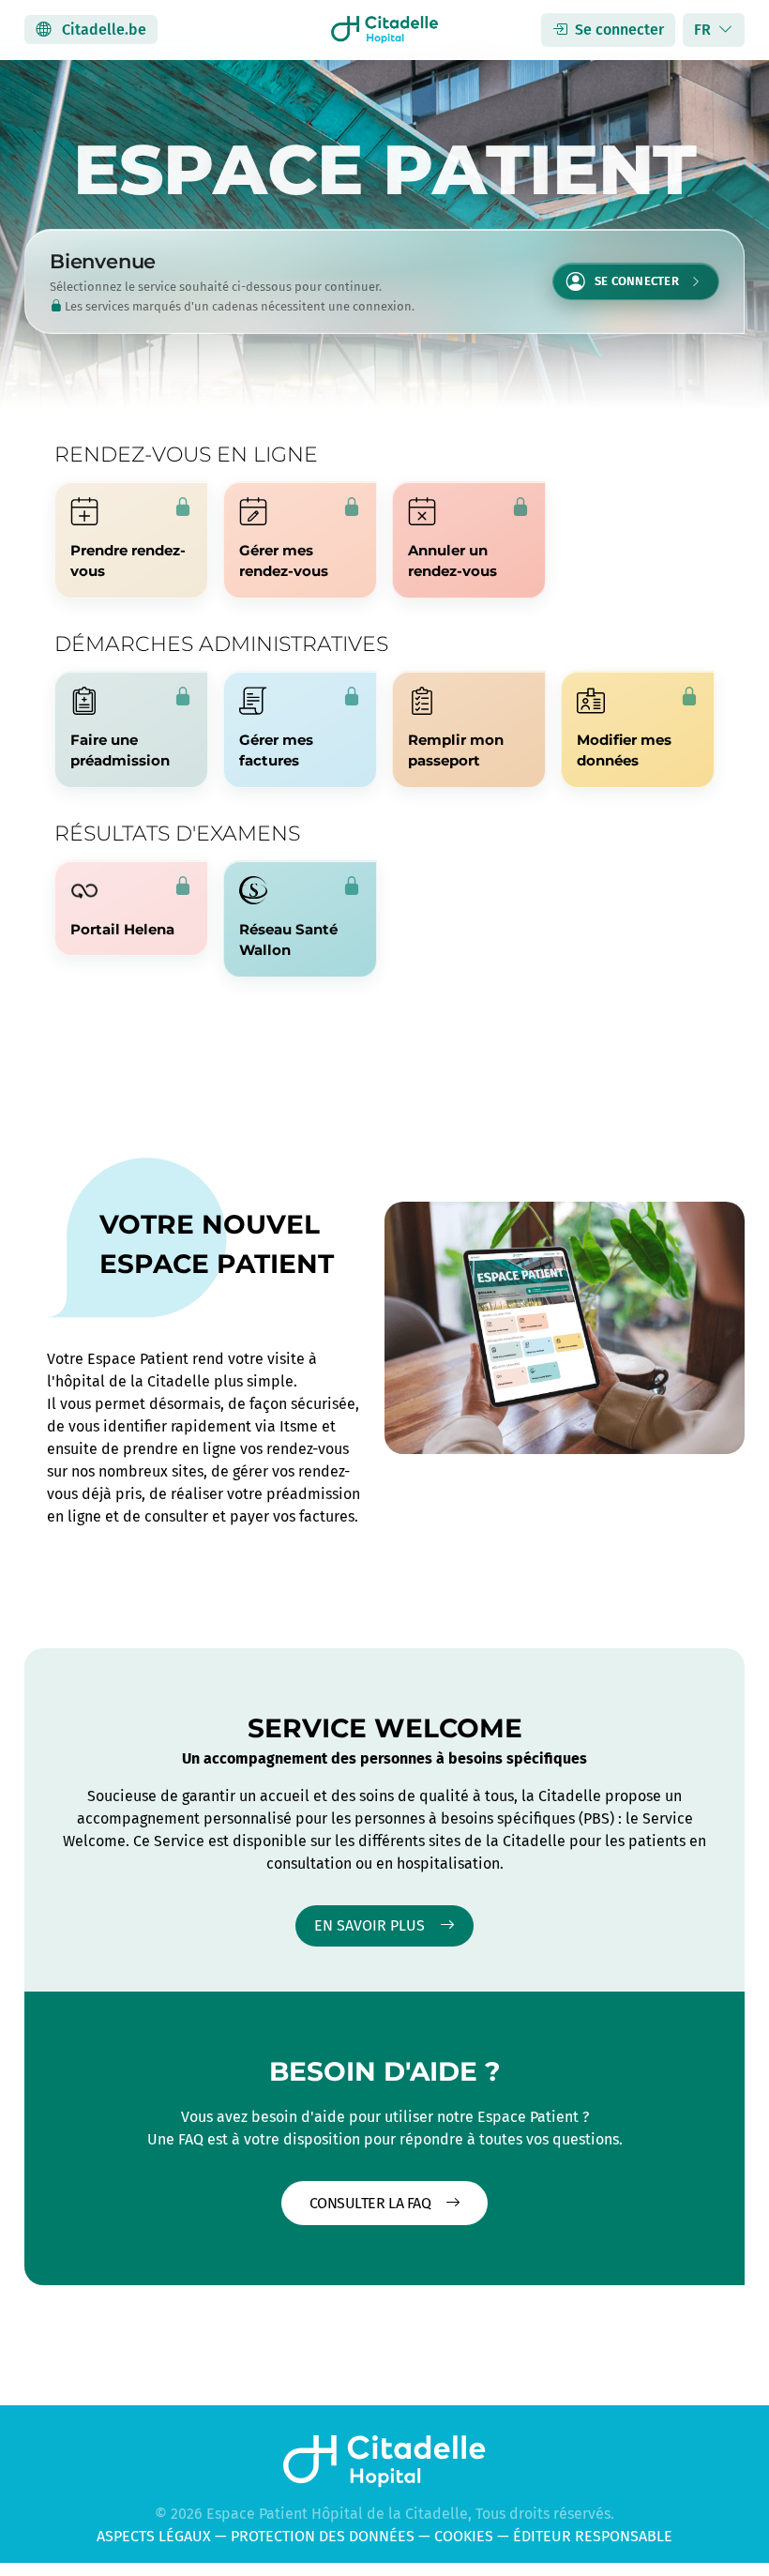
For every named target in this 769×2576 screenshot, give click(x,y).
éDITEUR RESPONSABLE (593, 2536)
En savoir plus (371, 1925)
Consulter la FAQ (372, 2203)
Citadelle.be (102, 30)
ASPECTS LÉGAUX (154, 2536)
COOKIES (464, 2536)
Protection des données (323, 2536)
